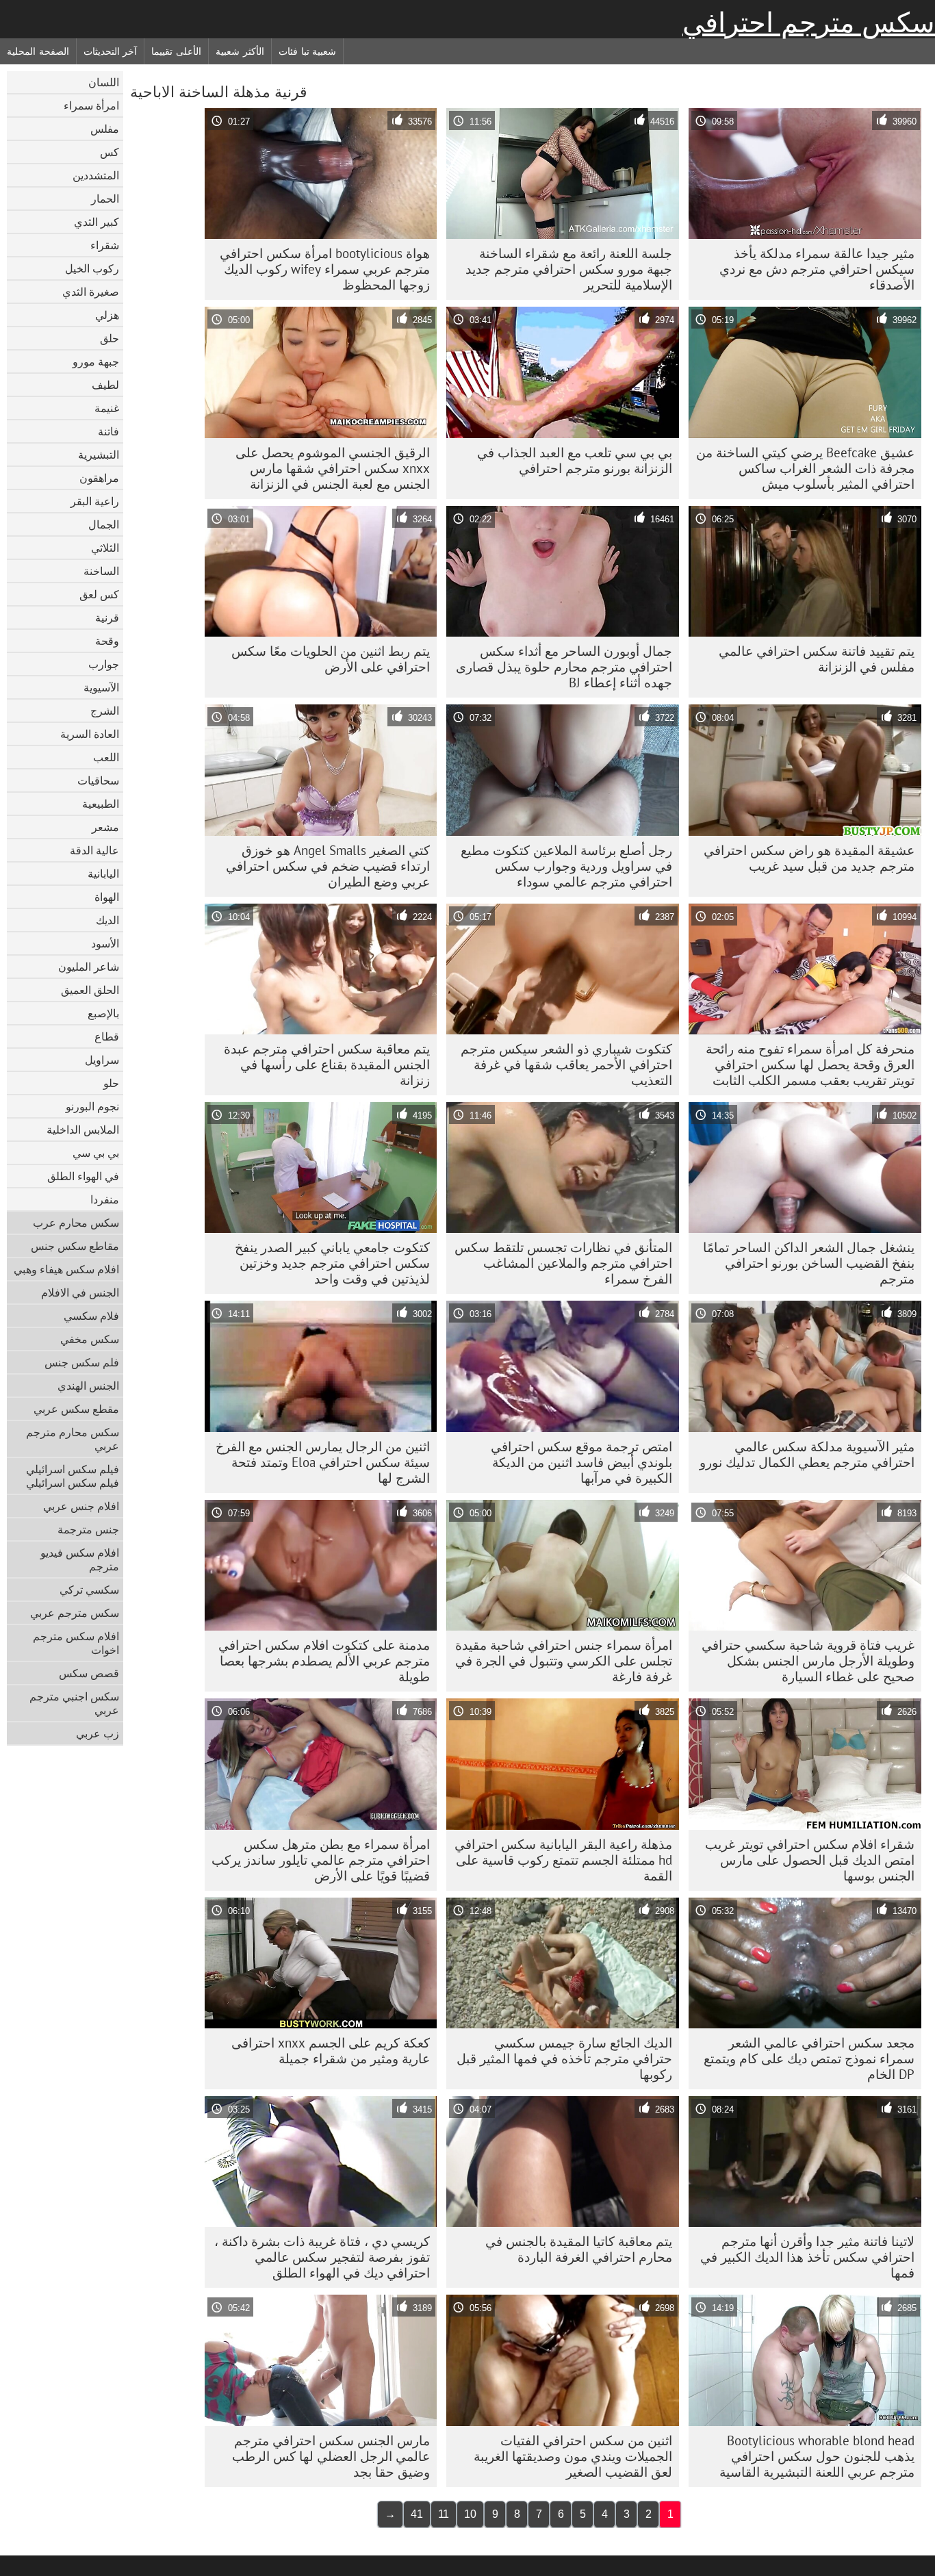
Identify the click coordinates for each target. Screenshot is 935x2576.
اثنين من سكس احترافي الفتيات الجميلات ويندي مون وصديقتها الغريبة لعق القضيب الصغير (573, 2456)
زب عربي (98, 1733)
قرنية (107, 617)
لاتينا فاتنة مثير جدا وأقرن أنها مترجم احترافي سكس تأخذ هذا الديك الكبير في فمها (807, 2257)
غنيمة (107, 408)
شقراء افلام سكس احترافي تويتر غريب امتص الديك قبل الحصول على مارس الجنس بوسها (810, 1860)
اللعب (106, 757)
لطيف (105, 385)
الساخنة (101, 571)
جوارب (104, 664)
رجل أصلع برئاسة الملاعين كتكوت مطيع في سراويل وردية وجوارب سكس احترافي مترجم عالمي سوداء (566, 866)
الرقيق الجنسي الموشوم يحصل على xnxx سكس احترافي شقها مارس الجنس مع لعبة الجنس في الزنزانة (333, 468)
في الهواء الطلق (83, 1176)
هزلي (107, 315)
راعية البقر (95, 501)
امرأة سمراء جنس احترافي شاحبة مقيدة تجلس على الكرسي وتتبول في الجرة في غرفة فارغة (564, 1661)
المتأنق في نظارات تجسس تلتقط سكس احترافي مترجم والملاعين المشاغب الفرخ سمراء (563, 1263)
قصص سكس (89, 1673)
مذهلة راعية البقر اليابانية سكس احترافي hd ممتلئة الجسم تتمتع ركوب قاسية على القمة (563, 1860)
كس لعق (99, 594)
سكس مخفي (90, 1339)
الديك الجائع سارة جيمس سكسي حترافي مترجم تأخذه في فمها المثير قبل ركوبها (564, 2058)
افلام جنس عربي (81, 1506)
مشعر (105, 827)
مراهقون (99, 478)
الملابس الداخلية (83, 1130)
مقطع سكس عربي (76, 1409)
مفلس (105, 129)
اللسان (104, 82)
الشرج (105, 711)
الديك (107, 920)
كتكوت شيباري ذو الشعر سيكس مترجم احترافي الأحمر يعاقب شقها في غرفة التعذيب (566, 1064)
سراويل (102, 1060)
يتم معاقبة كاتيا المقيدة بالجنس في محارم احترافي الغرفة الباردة (579, 2249)
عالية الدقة (94, 850)
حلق (110, 338)
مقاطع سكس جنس (75, 1246)
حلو (111, 1083)
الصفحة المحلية (38, 51)
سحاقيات (98, 780)
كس (110, 152)
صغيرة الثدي (91, 292)
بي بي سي (96, 1153)
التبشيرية (99, 455)
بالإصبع (103, 1013)
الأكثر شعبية (240, 51)
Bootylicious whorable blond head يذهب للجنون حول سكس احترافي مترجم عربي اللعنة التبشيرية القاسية (817, 2456)
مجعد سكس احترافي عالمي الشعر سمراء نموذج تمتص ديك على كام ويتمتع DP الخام (809, 2058)
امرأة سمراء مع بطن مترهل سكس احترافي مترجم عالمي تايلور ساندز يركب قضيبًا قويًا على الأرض (321, 1860)
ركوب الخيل (92, 268)
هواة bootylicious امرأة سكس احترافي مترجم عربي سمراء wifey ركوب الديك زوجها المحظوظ (325, 269)
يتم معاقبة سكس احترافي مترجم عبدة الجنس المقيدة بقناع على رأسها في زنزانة (327, 1064)
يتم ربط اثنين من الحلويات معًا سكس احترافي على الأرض (331, 659)
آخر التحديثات (111, 51)
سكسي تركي (89, 1590)
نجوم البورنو (92, 1106)
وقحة (107, 641)
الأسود (105, 943)
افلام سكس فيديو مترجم (80, 1559)
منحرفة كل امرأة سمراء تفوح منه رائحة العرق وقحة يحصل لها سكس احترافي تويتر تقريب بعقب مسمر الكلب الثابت (810, 1064)
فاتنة (108, 431)
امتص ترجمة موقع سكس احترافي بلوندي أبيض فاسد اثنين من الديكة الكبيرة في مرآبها (581, 1462)
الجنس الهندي (88, 1386)
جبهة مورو (96, 361)
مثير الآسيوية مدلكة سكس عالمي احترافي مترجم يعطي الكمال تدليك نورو (807, 1454)
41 (417, 2514)
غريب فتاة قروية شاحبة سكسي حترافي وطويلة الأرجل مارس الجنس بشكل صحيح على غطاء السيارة (808, 1661)
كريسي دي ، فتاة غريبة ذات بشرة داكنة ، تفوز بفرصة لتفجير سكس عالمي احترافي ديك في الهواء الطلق (322, 2257)
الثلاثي (105, 548)
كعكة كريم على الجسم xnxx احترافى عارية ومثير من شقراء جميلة (331, 2051)
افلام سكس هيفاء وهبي (66, 1269)
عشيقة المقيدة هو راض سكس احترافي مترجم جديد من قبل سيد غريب (809, 858)
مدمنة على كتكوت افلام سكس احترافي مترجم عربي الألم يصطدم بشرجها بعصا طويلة (324, 1661)
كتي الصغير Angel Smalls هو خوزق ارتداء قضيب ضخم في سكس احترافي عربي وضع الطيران (328, 866)
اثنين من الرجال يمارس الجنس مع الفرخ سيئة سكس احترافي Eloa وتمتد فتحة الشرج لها (323, 1462)
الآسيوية (101, 687)
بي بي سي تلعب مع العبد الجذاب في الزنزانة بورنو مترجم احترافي (575, 460)
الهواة (107, 897)
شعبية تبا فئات (307, 51)
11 (444, 2514)
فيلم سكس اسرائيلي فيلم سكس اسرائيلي (73, 1476)
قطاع (107, 1036)
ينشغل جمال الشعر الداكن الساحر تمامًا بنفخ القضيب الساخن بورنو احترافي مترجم (809, 1263)
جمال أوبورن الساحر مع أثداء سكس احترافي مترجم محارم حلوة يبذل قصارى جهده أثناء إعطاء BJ (564, 667)
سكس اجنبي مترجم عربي (74, 1703)
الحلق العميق (90, 990)
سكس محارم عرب (76, 1223)
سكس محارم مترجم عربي (73, 1439)
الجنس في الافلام (80, 1292)
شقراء (105, 245)
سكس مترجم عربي (75, 1613)
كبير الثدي (97, 222)
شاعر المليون (89, 967)
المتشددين (96, 175)
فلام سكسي (91, 1316)
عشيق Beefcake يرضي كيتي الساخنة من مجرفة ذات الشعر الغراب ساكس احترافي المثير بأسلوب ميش (805, 468)
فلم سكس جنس (82, 1362)
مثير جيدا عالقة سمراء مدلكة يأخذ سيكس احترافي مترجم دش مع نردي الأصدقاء (817, 269)
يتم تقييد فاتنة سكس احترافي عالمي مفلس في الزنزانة (817, 659)
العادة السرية (90, 734)
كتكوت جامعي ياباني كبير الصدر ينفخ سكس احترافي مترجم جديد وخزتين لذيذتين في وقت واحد (332, 1263)
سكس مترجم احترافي (809, 23)
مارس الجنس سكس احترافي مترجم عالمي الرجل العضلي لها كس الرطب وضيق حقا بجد (331, 2456)
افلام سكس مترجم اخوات (76, 1643)
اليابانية (103, 873)
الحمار (105, 199)
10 (470, 2514)
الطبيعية (101, 804)
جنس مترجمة (88, 1529)
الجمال (104, 524)
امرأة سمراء (91, 105)
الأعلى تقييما (176, 51)
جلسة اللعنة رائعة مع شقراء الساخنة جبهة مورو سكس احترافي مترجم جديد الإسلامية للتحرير (569, 269)
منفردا (105, 1199)
